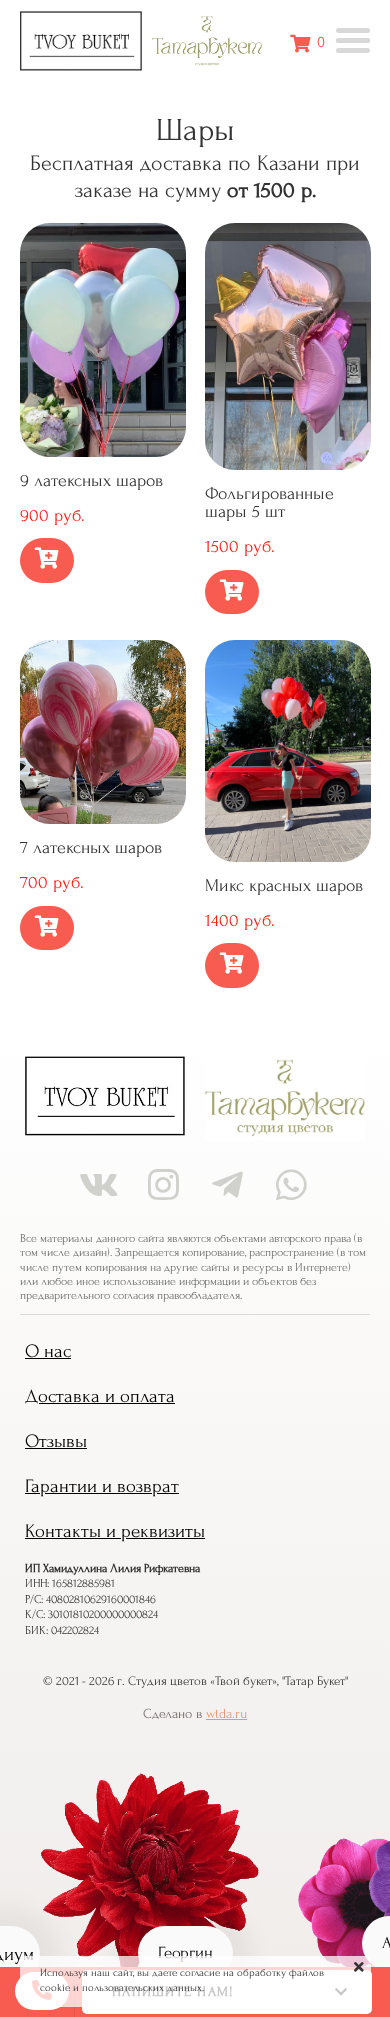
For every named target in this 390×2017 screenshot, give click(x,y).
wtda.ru (226, 1713)
